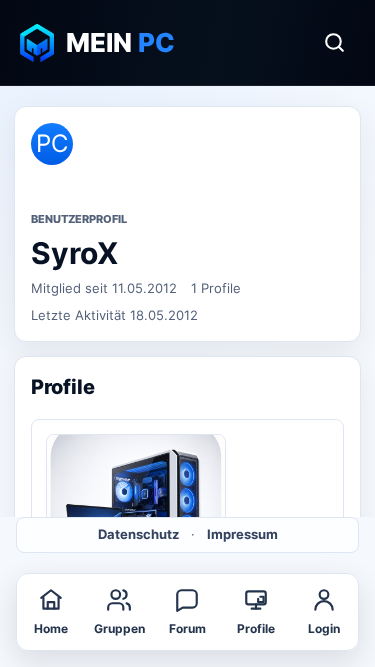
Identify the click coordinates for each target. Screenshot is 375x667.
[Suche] (334, 43)
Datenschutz (138, 534)
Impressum (242, 534)
